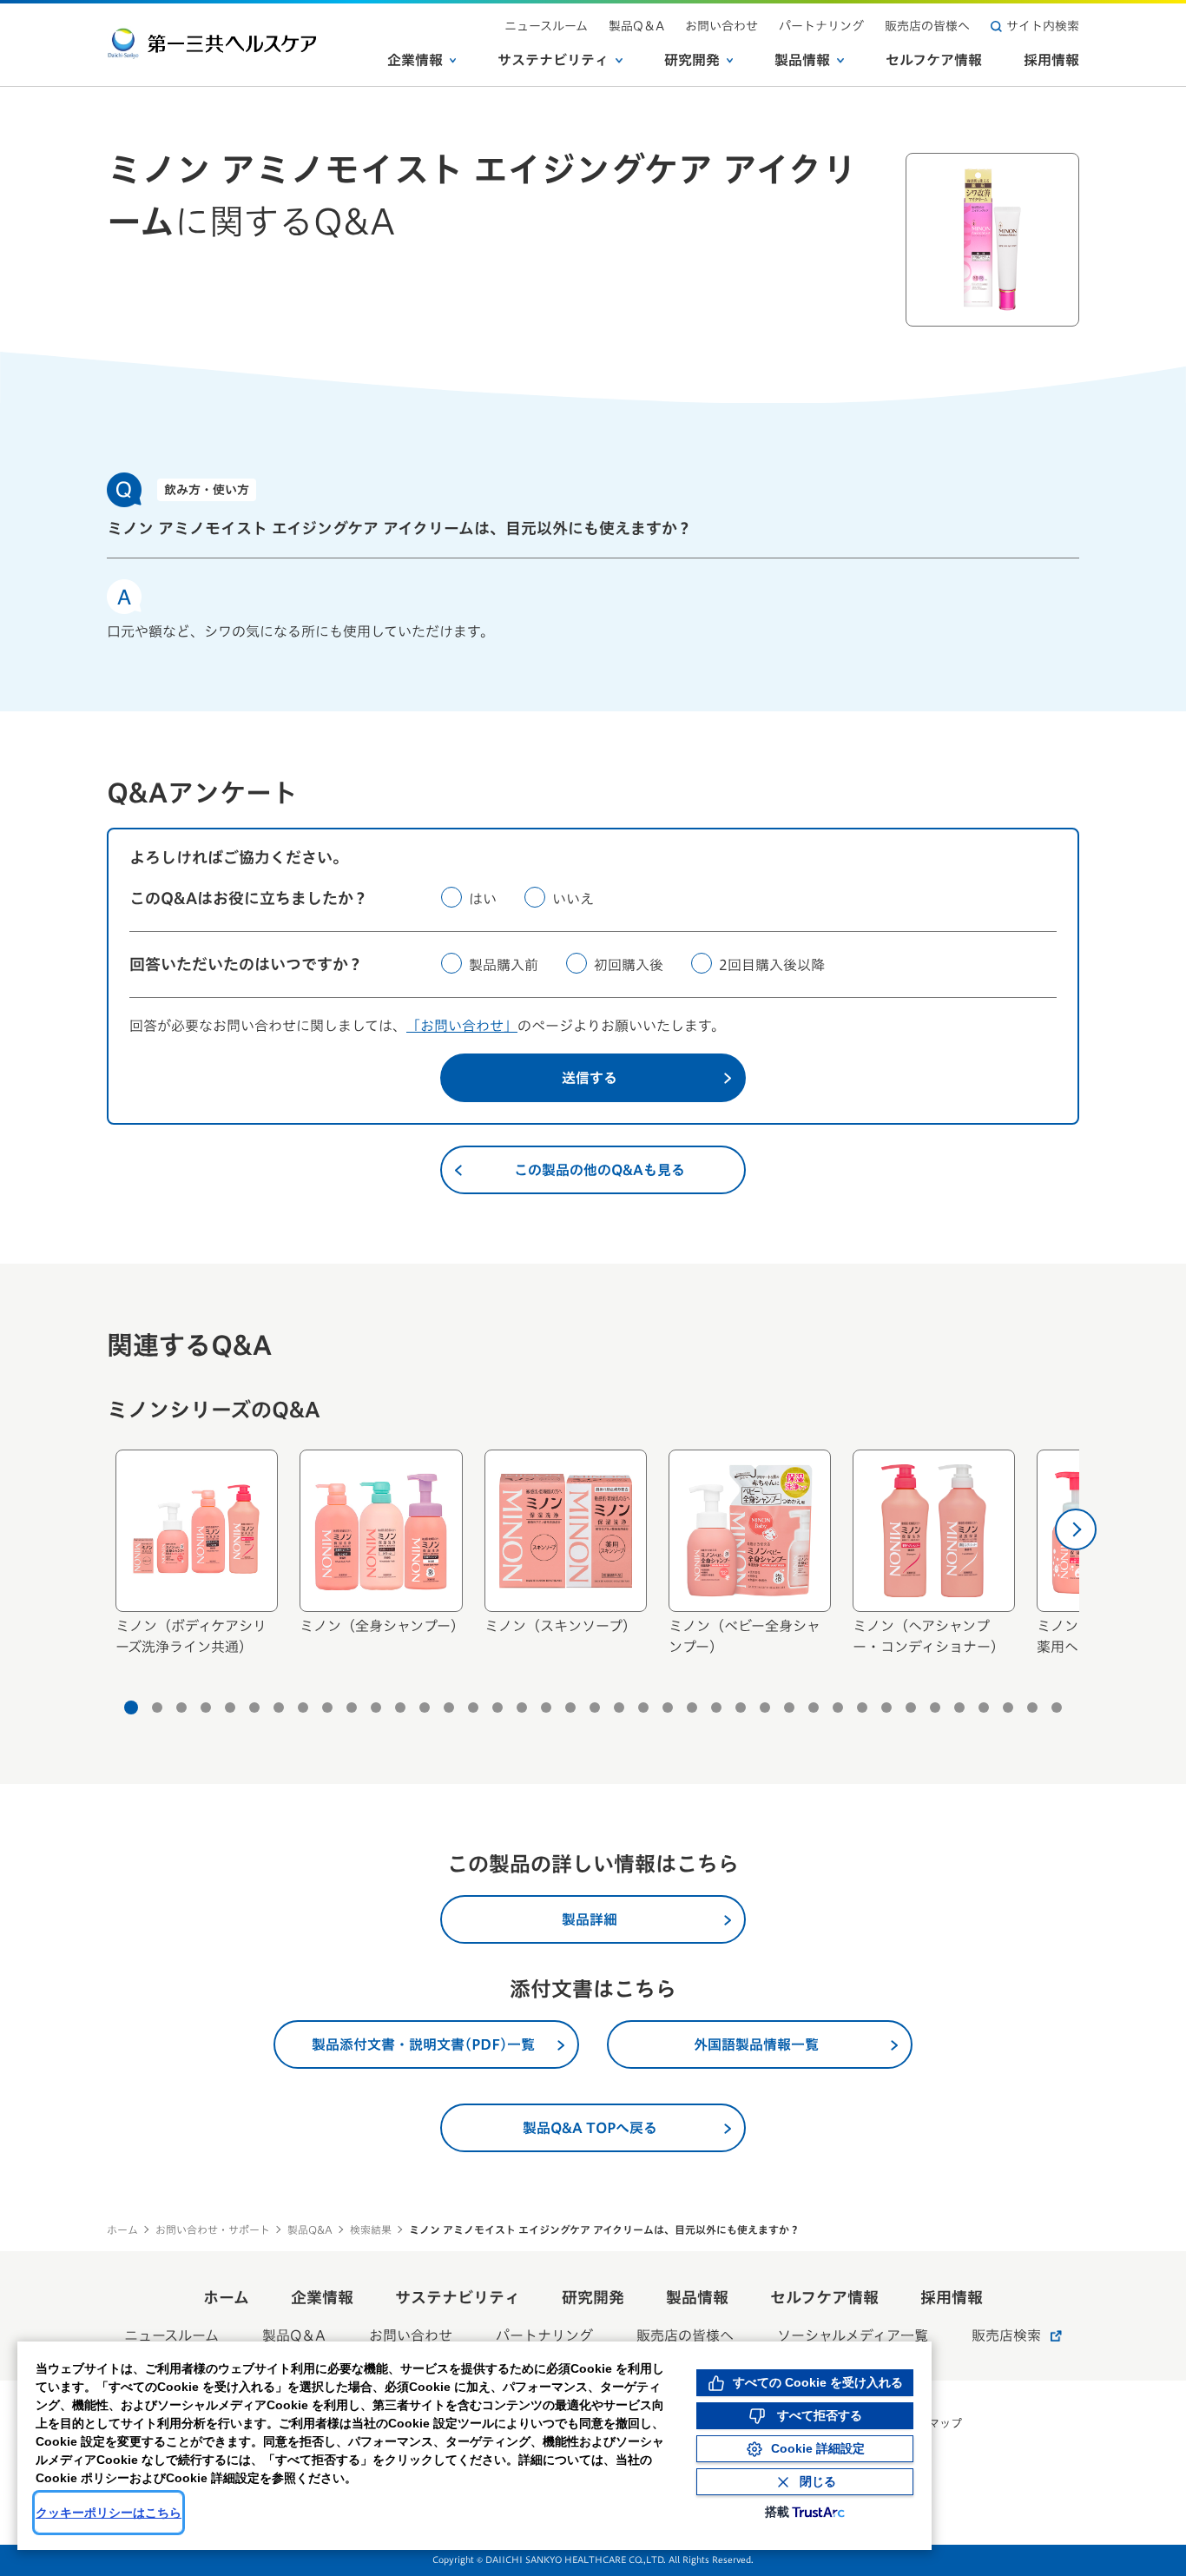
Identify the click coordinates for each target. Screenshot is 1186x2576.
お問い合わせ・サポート (213, 2229)
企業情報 (415, 60)
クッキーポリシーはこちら (109, 2513)
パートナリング (821, 26)
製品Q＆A (636, 26)
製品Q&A (310, 2229)
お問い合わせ (721, 26)
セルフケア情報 (934, 60)
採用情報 (1051, 60)
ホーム (122, 2229)
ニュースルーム (546, 26)
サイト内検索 (1043, 26)
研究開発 (692, 60)
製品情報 (802, 60)
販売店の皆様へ (927, 26)
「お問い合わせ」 (462, 1026)
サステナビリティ (553, 60)
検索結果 (371, 2229)
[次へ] (1076, 1529)
